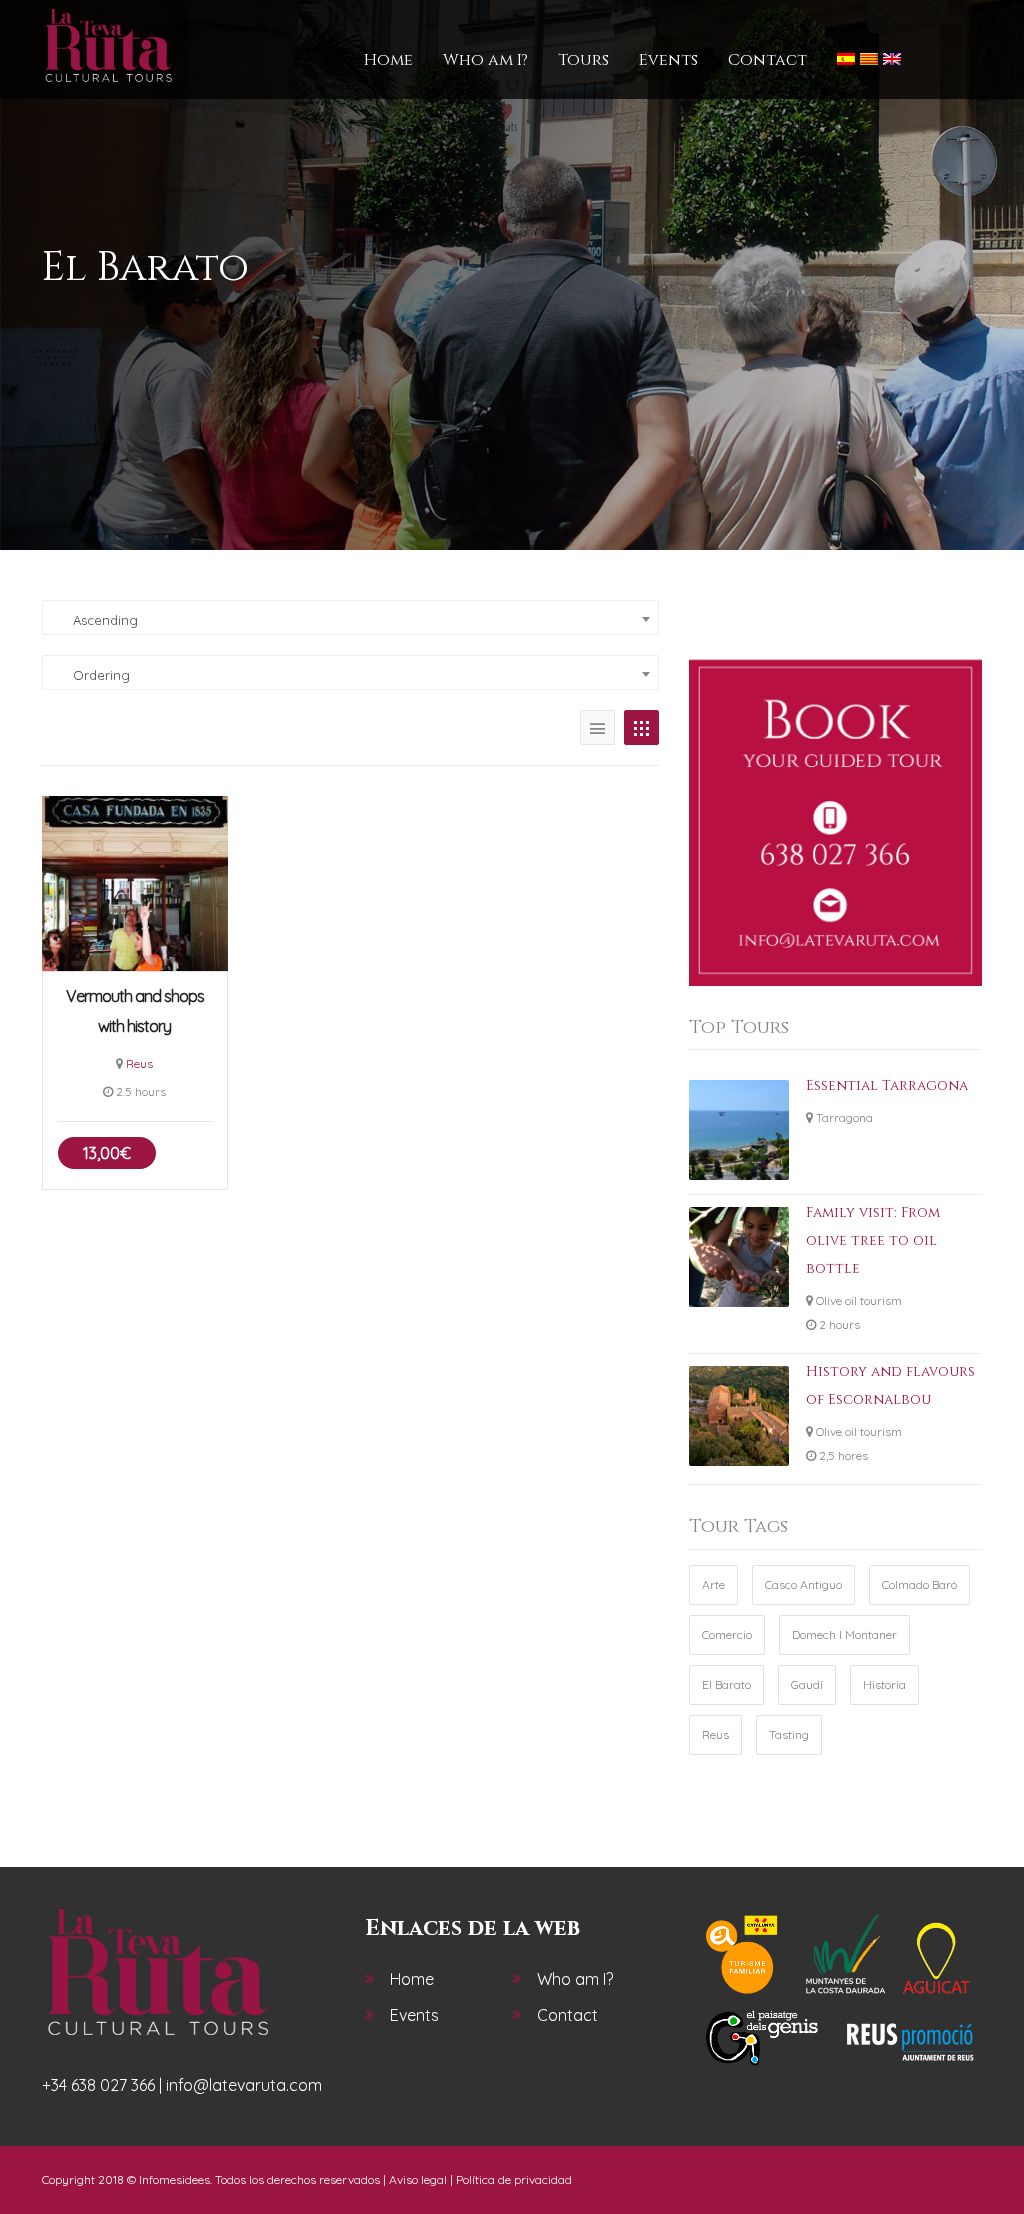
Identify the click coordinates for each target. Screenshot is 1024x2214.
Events (668, 60)
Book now (134, 882)
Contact (767, 60)
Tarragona (844, 1117)
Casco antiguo (803, 1584)
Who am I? (485, 60)
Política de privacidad (514, 2179)
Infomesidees (174, 2179)
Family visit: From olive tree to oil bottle (873, 1240)
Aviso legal (418, 2179)
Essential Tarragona (887, 1085)
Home (388, 60)
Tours (583, 60)
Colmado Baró (919, 1584)
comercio (727, 1634)
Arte (713, 1584)
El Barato (726, 1684)
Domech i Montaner (844, 1634)
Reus (139, 1063)
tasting (789, 1734)
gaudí (807, 1684)
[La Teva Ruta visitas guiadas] (108, 46)
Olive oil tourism (859, 1300)
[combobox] (350, 617)
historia (884, 1684)
